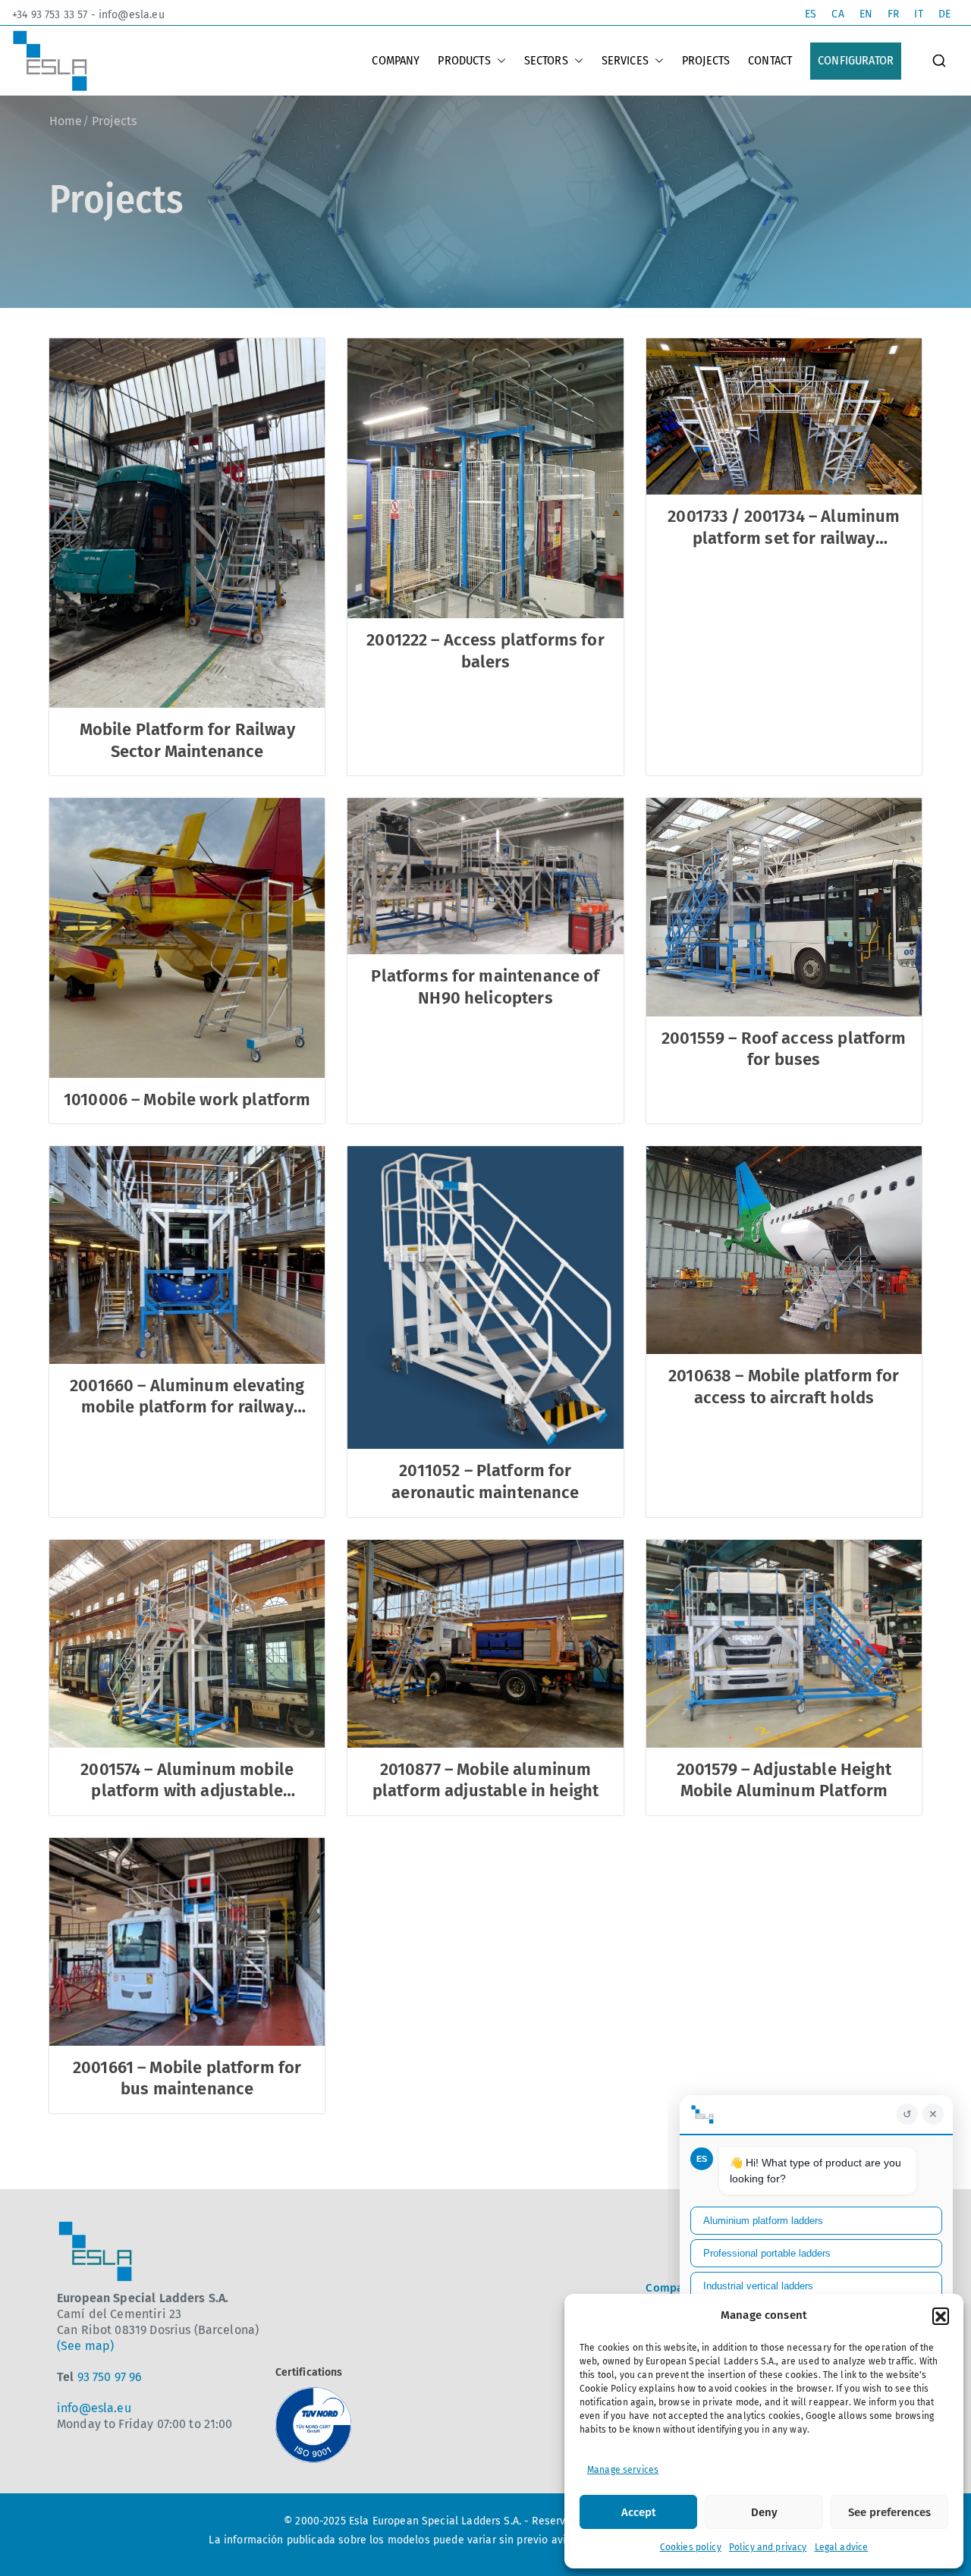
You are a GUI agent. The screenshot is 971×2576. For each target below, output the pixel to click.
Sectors (546, 60)
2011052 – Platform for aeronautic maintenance (485, 1481)
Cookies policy (691, 2547)
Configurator (856, 60)
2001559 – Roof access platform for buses (784, 1049)
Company (396, 60)
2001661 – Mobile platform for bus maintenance (187, 2078)
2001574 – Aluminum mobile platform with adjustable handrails (187, 1791)
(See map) (85, 2346)
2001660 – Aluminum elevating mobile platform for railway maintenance (187, 1407)
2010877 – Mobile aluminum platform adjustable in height (485, 1780)
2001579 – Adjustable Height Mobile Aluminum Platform (784, 1780)
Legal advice (842, 2547)
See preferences (889, 2512)
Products (464, 60)
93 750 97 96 (110, 2377)
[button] (941, 2316)
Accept (639, 2512)
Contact (770, 60)
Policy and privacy (768, 2547)
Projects (706, 60)
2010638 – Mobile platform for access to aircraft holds (784, 1387)
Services (625, 60)
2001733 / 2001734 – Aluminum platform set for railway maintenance (784, 538)
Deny (764, 2512)
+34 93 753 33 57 (50, 15)
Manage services (623, 2470)
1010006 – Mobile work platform (187, 1100)
